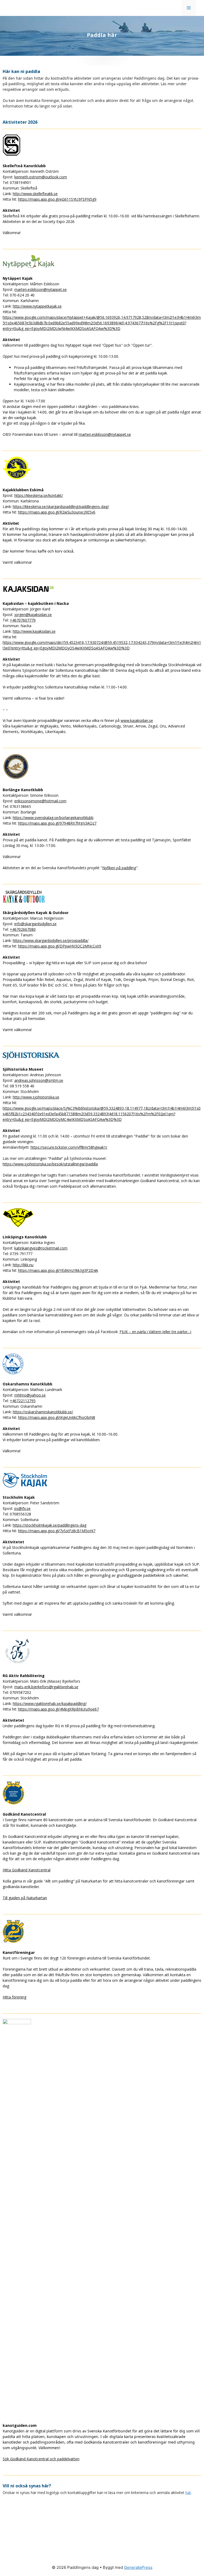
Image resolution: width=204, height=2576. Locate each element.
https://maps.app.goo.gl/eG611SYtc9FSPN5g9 (57, 199)
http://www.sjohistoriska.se (36, 1097)
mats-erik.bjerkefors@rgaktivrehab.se (46, 1687)
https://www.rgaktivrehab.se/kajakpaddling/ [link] (50, 1703)
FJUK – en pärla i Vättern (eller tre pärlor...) (155, 1332)
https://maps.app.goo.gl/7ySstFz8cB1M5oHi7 (57, 1531)
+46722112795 (23, 1401)
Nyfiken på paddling (119, 868)
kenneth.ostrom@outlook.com (41, 177)
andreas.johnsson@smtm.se (39, 1080)
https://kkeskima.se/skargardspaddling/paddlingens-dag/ (61, 507)
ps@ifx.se (22, 1508)
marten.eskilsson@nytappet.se (41, 289)
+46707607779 (23, 620)
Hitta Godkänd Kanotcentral (27, 1870)
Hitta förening (14, 1997)
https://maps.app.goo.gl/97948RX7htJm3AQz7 (57, 823)
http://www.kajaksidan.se (34, 631)
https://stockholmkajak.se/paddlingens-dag (50, 1525)
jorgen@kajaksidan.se (33, 615)
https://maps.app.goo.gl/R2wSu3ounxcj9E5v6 (57, 512)
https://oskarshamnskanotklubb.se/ (43, 1412)
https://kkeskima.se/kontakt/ (39, 495)
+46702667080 (23, 929)
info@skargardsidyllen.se (35, 924)
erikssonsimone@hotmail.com (40, 801)
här (188, 2493)
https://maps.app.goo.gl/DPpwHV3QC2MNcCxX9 (60, 946)
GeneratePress (138, 2567)
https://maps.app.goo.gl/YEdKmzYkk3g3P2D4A (58, 1270)
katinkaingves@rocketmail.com (41, 1248)
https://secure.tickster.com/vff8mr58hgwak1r (69, 1147)
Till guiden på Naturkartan (25, 1898)
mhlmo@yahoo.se (30, 1395)
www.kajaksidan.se (137, 720)
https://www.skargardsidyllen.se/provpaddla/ (51, 940)
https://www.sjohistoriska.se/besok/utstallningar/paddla (50, 1164)
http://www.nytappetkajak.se (37, 306)
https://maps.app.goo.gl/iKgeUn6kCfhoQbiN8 (57, 1417)
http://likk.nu (23, 1265)
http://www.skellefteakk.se (35, 194)
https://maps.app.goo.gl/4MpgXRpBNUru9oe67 (58, 1709)
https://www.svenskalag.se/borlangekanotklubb (53, 818)
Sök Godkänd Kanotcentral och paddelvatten (41, 2459)
